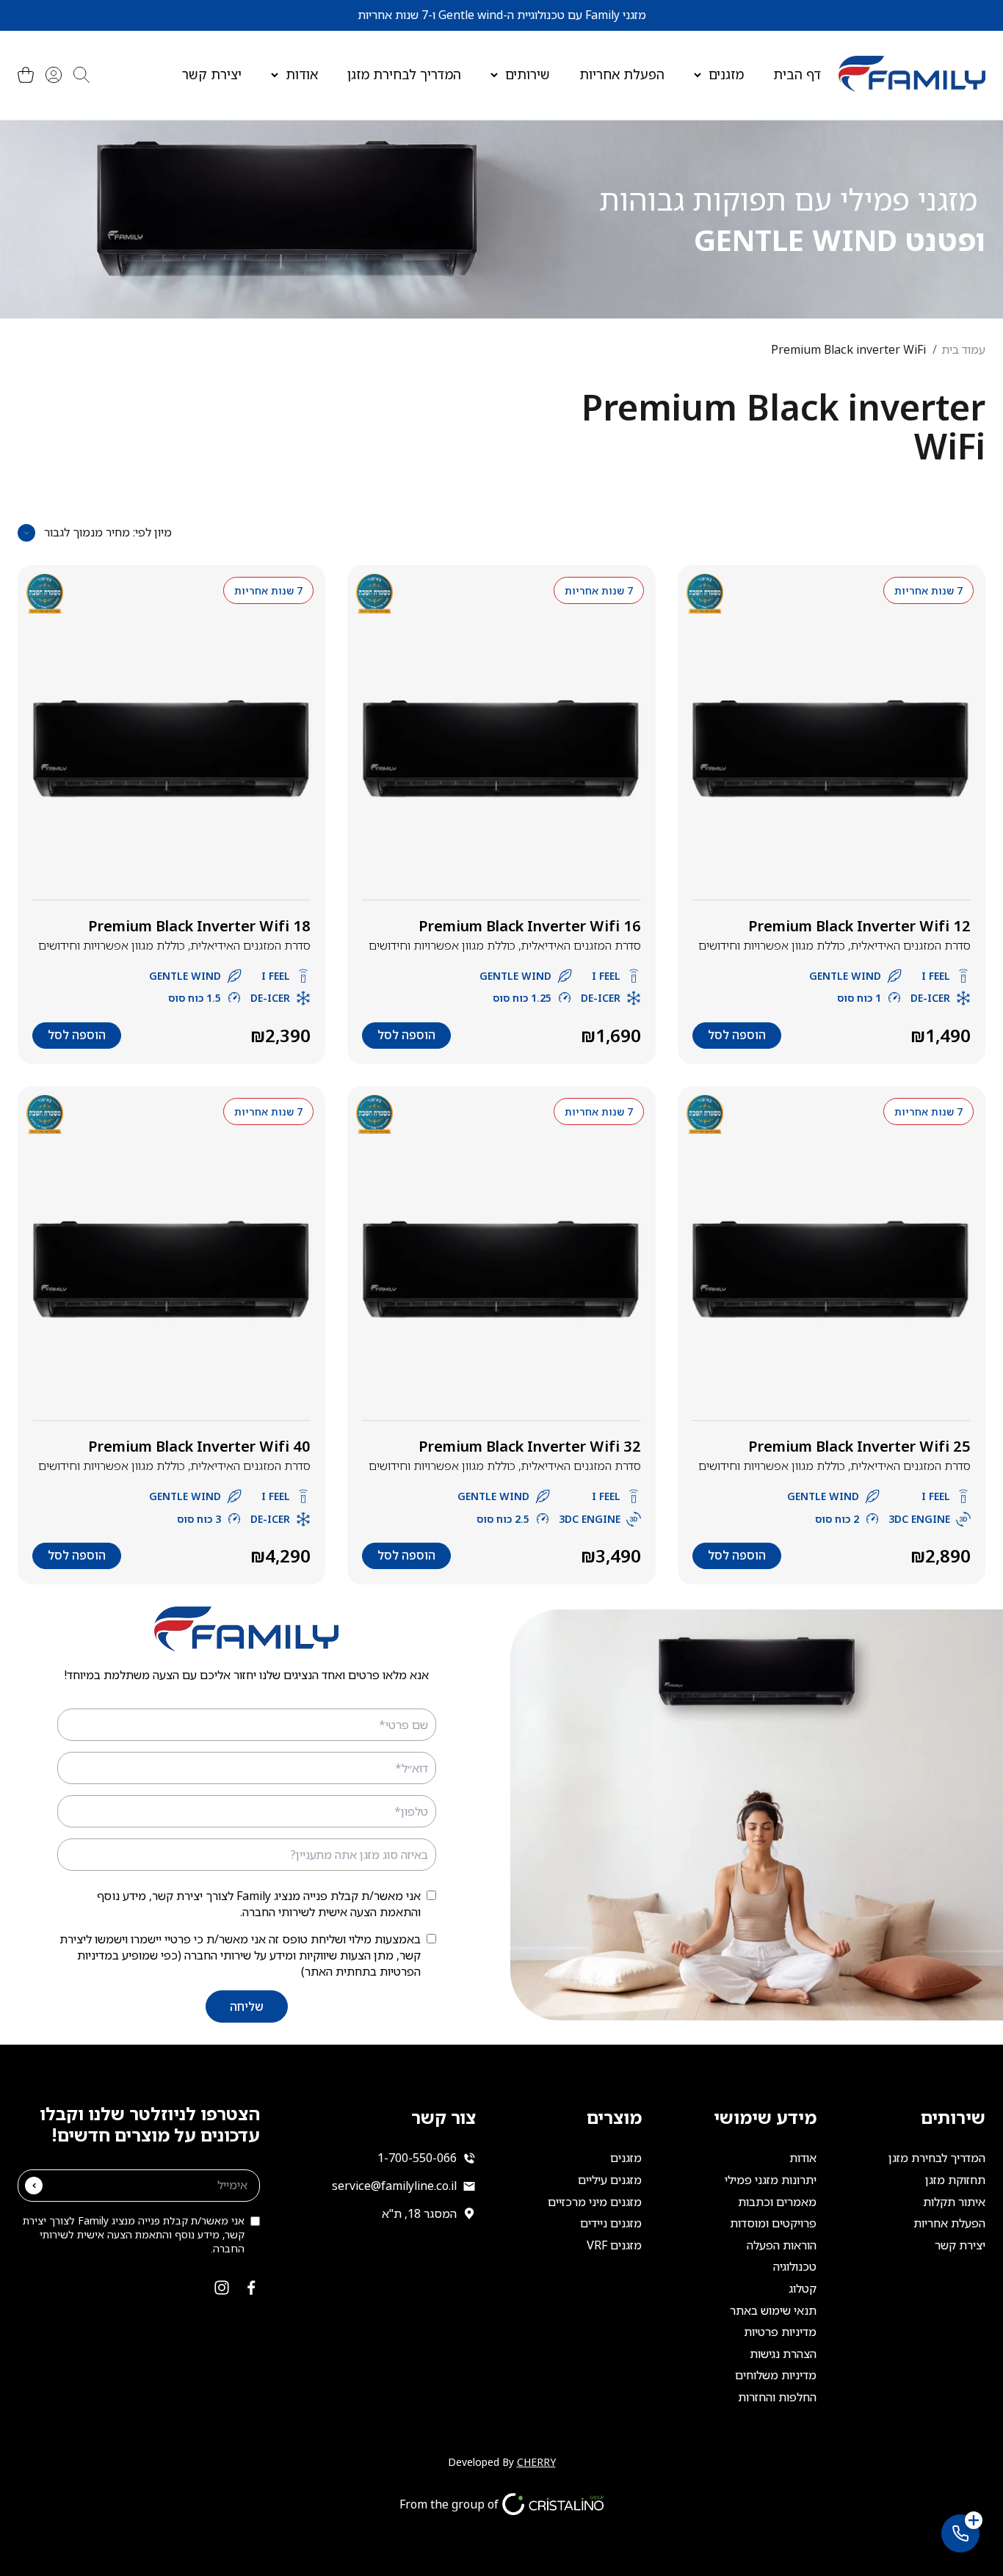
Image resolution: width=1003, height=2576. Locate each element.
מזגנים (726, 74)
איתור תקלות (954, 2202)
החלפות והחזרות (777, 2397)
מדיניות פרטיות (780, 2332)
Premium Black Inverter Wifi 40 (199, 1446)
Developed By (502, 2462)
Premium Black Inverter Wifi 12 (859, 926)
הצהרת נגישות (783, 2354)
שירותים (528, 74)
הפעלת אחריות (622, 74)
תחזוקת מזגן (955, 2180)
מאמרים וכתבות (777, 2202)
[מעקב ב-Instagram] (222, 2288)
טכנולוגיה (795, 2266)
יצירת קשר (212, 74)
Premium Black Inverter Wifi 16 (530, 926)
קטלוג (803, 2288)
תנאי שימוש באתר (773, 2310)
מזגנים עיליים (610, 2180)
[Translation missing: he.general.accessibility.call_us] (960, 2533)
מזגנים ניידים (611, 2223)
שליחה (247, 2006)
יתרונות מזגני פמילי (771, 2180)
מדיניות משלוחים (776, 2375)
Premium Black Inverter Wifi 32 (530, 1446)
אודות (302, 74)
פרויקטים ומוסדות (773, 2223)
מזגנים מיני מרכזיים (595, 2202)
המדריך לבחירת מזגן (404, 74)
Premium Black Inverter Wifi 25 (859, 1446)
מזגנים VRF (614, 2245)
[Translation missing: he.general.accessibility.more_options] (974, 2520)
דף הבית (797, 74)
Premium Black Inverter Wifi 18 (199, 926)
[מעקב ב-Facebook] (251, 2288)
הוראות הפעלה (782, 2245)
